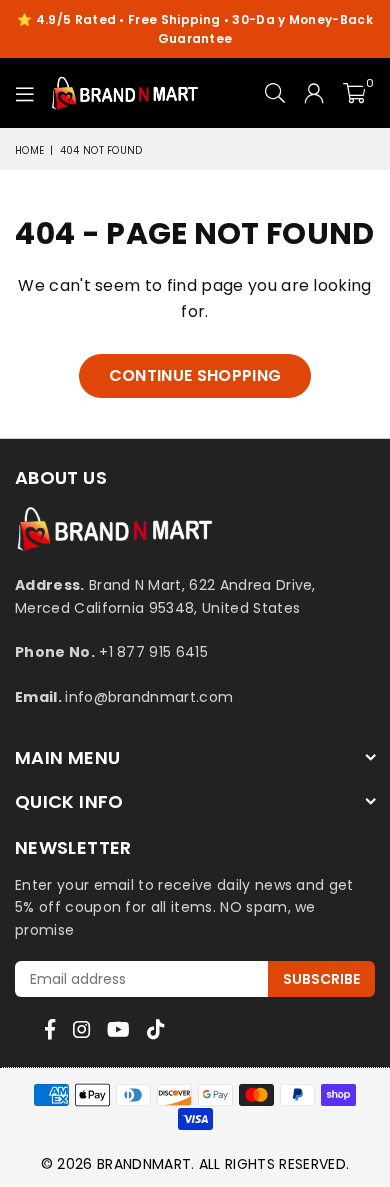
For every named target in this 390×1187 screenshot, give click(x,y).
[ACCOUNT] (314, 93)
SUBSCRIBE (321, 979)
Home (29, 150)
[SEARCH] (275, 93)
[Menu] (25, 93)
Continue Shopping (195, 375)
